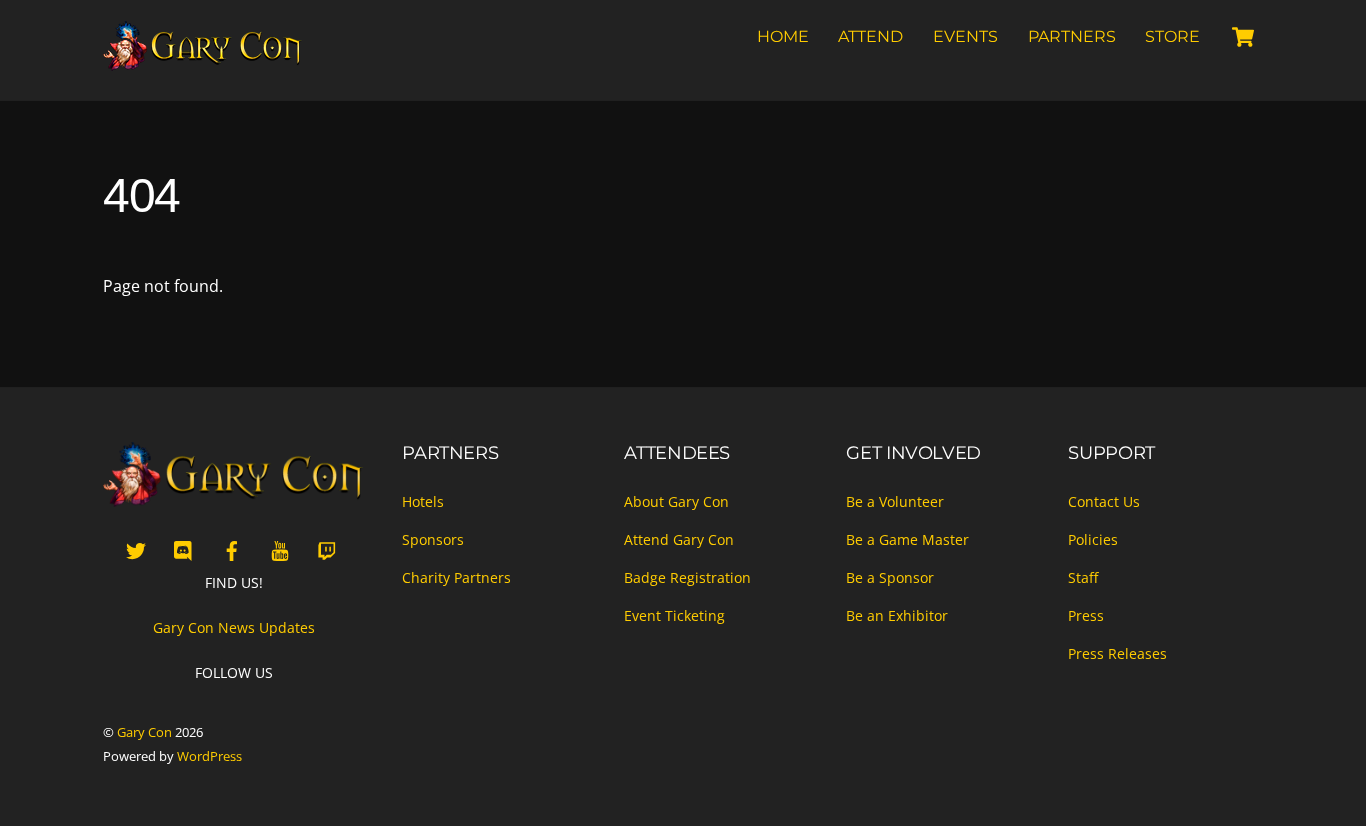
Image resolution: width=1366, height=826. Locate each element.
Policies (1093, 539)
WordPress (209, 756)
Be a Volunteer (895, 501)
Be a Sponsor (890, 577)
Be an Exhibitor (897, 615)
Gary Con (144, 732)
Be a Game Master (907, 539)
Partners (1072, 36)
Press (1086, 615)
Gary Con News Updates (234, 627)
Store (1172, 36)
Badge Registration (687, 577)
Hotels (423, 501)
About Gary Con (676, 501)
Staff (1083, 577)
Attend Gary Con (679, 539)
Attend (870, 36)
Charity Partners (456, 577)
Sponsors (433, 539)
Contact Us (1104, 501)
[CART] (1243, 37)
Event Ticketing (674, 615)
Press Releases (1117, 653)
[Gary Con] (203, 62)
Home (783, 36)
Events (965, 36)
